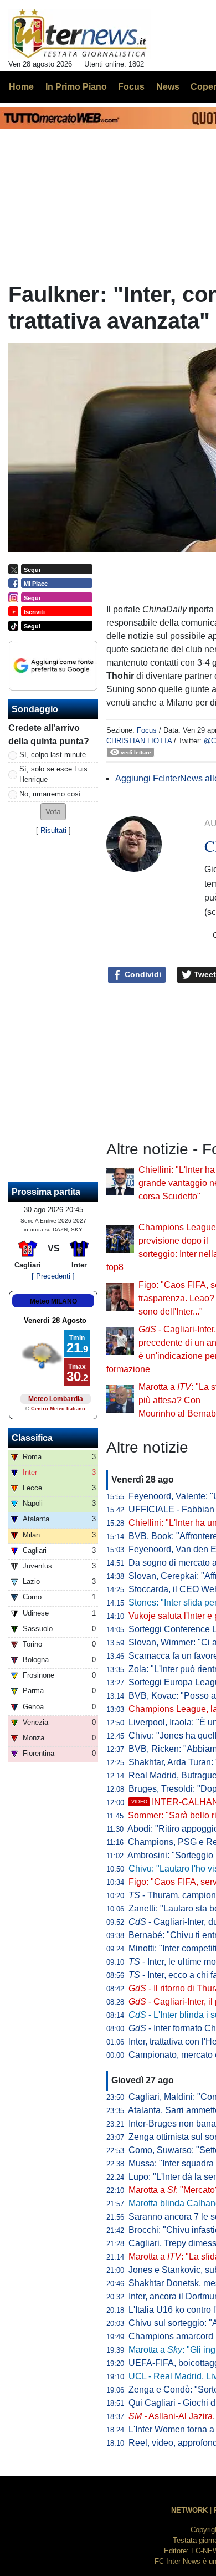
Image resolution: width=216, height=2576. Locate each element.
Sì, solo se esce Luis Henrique (53, 774)
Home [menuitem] (21, 87)
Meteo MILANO (53, 1301)
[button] (53, 812)
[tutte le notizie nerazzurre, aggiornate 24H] (79, 34)
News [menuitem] (168, 87)
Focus (147, 730)
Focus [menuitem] (131, 87)
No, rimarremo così (50, 794)
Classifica (32, 1438)
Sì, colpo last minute (53, 755)
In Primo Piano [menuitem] (76, 87)
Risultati (53, 830)
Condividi (142, 974)
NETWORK (189, 2510)
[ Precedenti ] (53, 1276)
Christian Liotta (139, 741)
